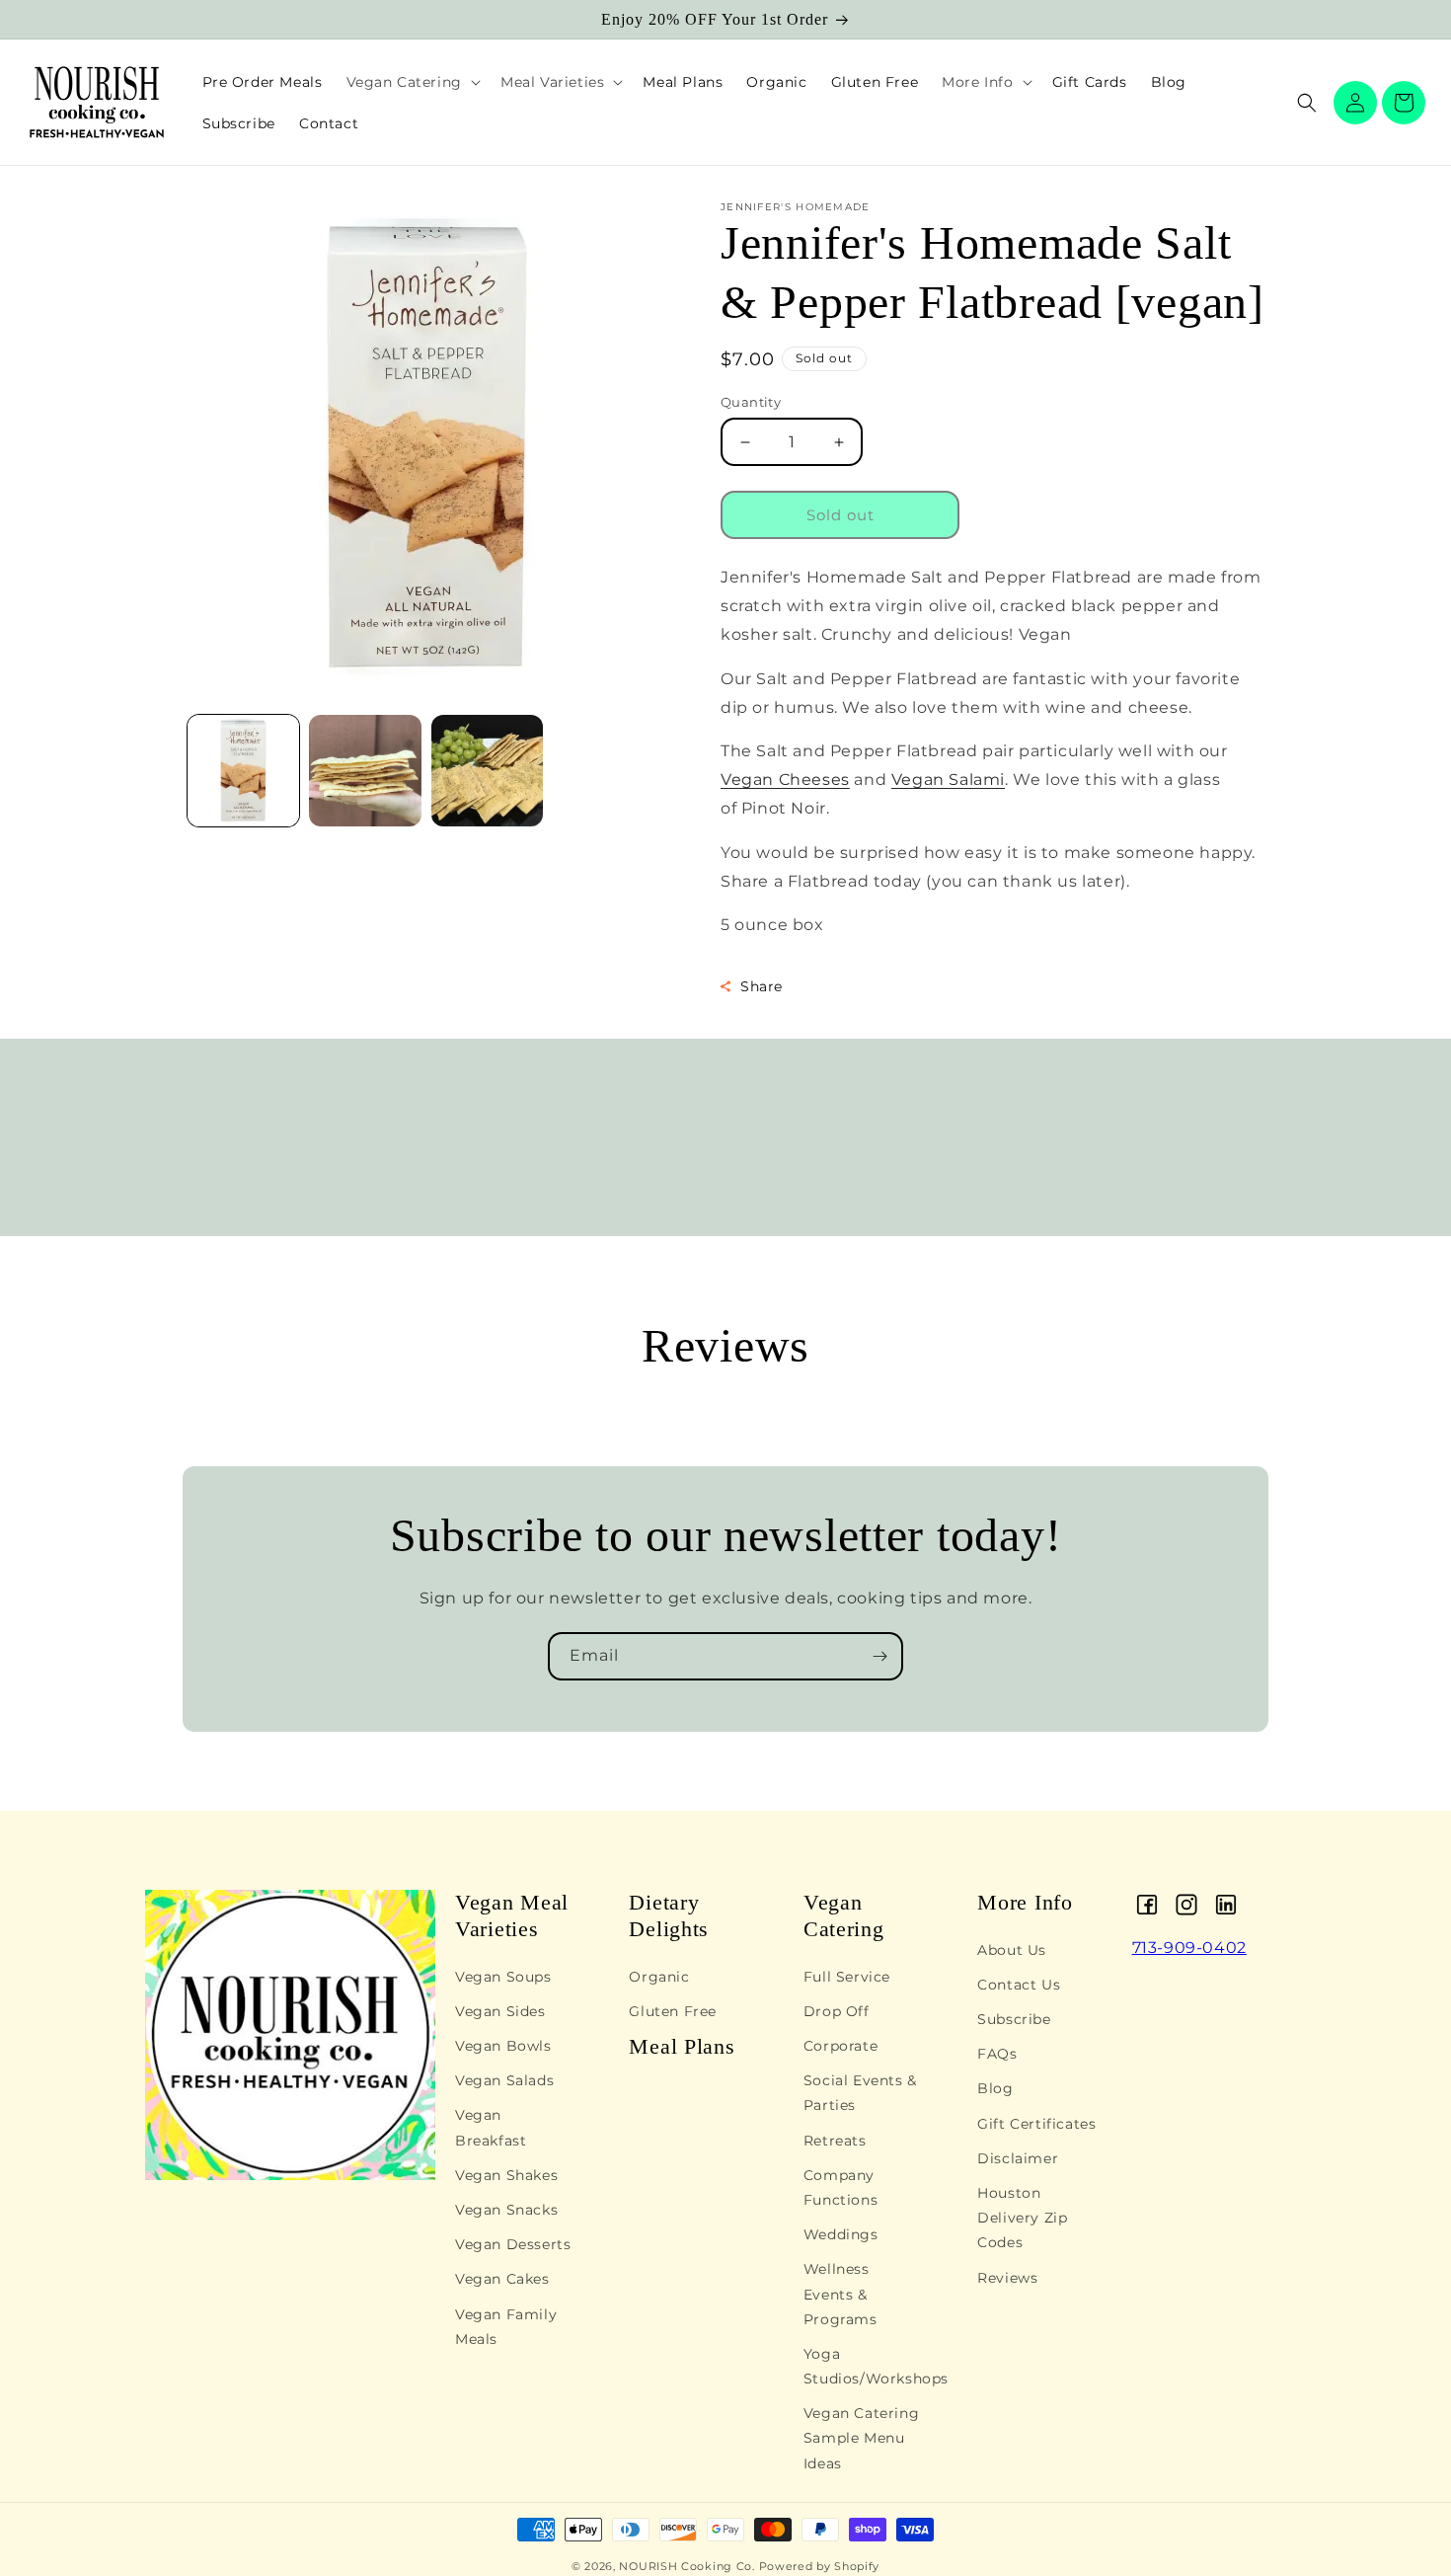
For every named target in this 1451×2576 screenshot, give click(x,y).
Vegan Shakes (506, 2176)
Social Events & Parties (860, 2094)
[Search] (1307, 103)
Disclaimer (1018, 2159)
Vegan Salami (948, 780)
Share (762, 986)
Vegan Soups (503, 1977)
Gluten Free (673, 2012)
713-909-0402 (1189, 1948)
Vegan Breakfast (491, 2128)
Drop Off (837, 2012)
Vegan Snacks (506, 2211)
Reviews (1007, 2278)
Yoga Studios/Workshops (876, 2367)
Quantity (751, 402)
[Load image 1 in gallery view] (243, 771)
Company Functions (840, 2188)
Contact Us (1019, 1986)
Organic (659, 1977)
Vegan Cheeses (785, 780)
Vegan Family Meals (506, 2327)
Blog (995, 2089)
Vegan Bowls (503, 2047)
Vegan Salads (504, 2081)
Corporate (840, 2047)
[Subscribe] (879, 1656)
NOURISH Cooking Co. (687, 2566)
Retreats (835, 2141)
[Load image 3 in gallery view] (487, 771)
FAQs (997, 2055)
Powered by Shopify (820, 2566)
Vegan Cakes (502, 2280)
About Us (1012, 1950)
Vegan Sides (500, 2012)
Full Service (847, 1977)
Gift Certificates (1036, 2124)
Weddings (841, 2235)
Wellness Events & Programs (840, 2295)
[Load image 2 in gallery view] (365, 771)
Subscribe (1014, 2020)
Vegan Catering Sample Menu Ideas (861, 2439)
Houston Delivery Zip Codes (1022, 2219)
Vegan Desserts (513, 2245)
